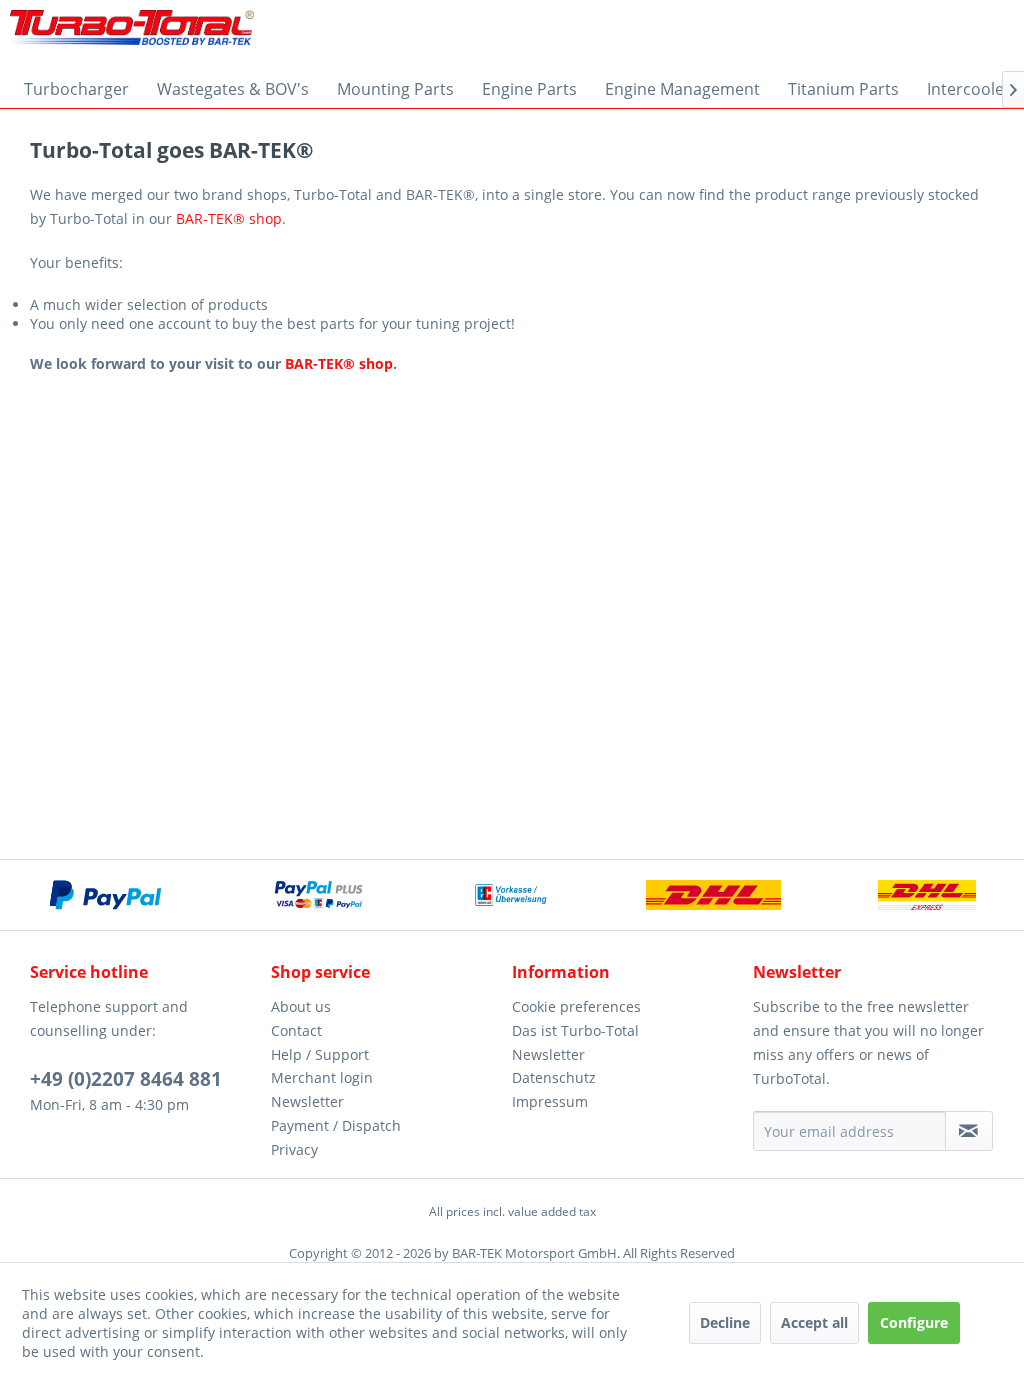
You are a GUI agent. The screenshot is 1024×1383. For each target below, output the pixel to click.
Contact (296, 1030)
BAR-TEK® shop (229, 218)
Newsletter (307, 1101)
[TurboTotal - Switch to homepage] (132, 35)
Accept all (814, 1322)
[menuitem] (76, 89)
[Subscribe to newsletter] (969, 1131)
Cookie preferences (576, 1006)
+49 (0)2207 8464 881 (126, 1079)
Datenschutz (554, 1077)
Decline (725, 1322)
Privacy (294, 1149)
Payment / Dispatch (336, 1125)
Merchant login (322, 1077)
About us (301, 1006)
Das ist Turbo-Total (575, 1030)
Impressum (550, 1101)
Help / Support (320, 1054)
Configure (914, 1322)
